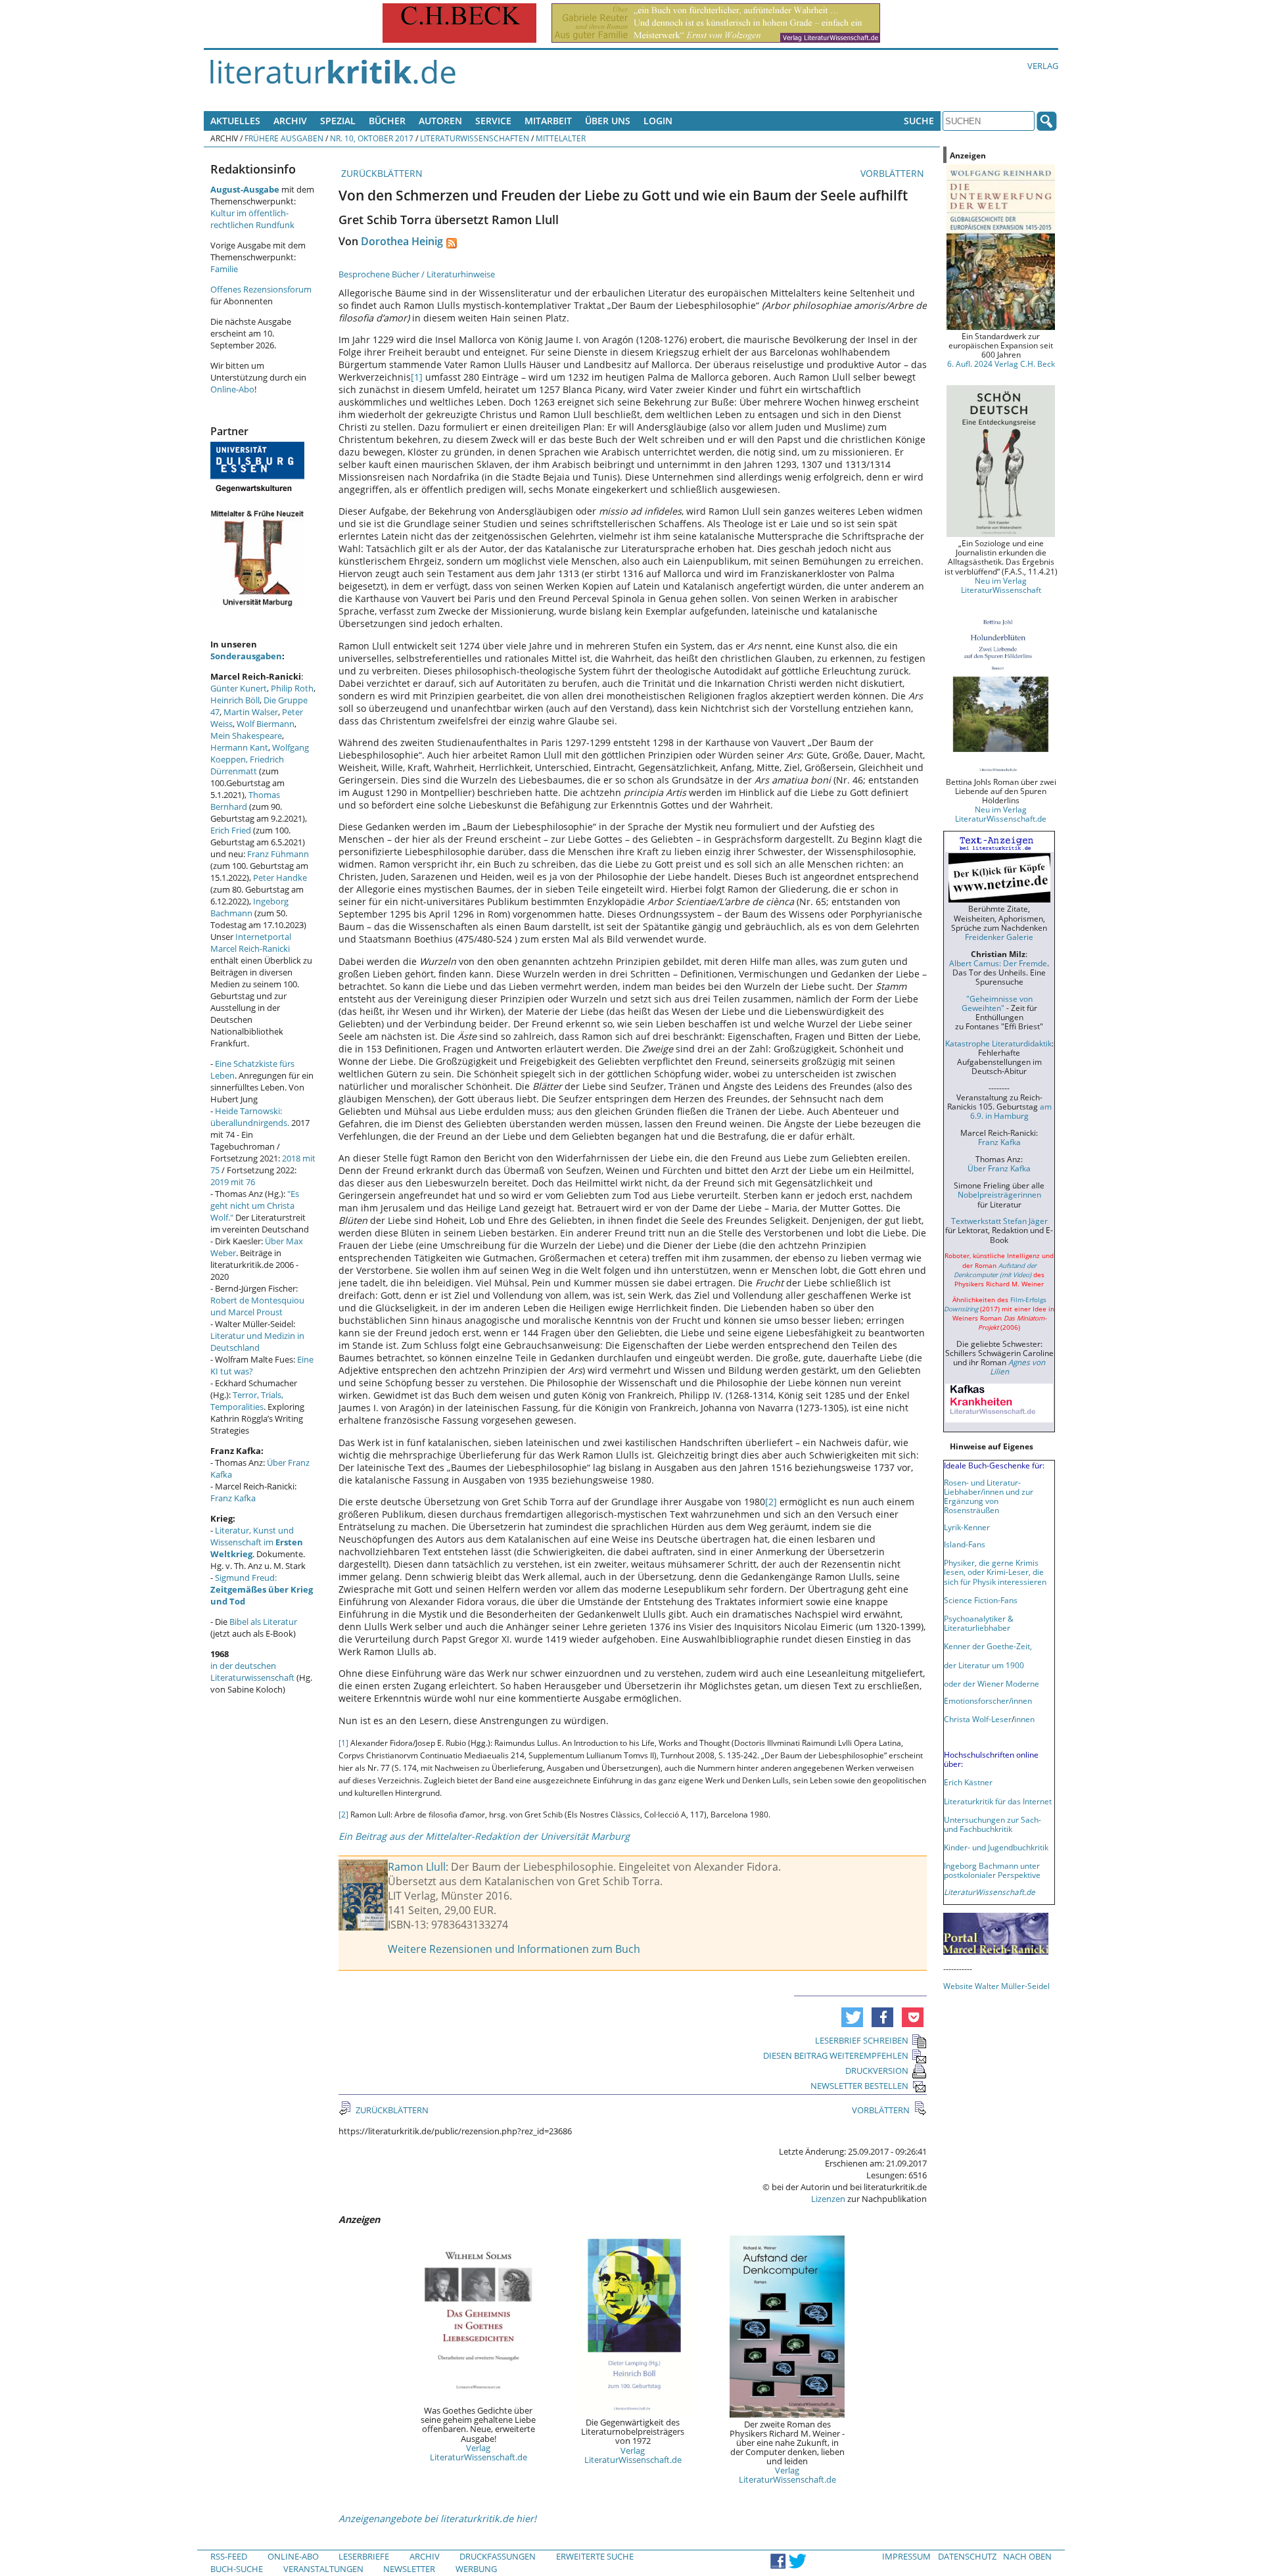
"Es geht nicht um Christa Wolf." (255, 1206)
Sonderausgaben (246, 656)
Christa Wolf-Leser (978, 1719)
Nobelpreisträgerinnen (999, 1194)
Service (493, 121)
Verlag (1043, 66)
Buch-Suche (237, 2569)
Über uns (608, 121)
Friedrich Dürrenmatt (247, 765)
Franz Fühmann (278, 854)
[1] (417, 377)
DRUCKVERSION (877, 2071)
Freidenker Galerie (999, 937)
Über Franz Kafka (999, 1168)
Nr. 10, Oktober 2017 (372, 138)
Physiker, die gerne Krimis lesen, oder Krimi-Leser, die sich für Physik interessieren (995, 1572)
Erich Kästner (968, 1782)
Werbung (476, 2569)
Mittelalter (561, 138)
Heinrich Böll (235, 700)
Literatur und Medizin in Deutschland (257, 1342)
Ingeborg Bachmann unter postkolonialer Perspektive (992, 1870)
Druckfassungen (498, 2556)
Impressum (906, 2556)
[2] (771, 1502)
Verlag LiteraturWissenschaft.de (479, 2452)
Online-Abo (232, 389)
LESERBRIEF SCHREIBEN (862, 2040)
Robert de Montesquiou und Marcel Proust (257, 1306)
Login (658, 121)
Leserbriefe (364, 2556)
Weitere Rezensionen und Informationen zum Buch (514, 1949)
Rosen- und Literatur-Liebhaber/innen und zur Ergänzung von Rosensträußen (989, 1496)
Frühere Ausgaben (284, 138)
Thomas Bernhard (245, 801)
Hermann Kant (239, 747)
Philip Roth (292, 688)
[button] (852, 2017)
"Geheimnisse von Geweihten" (997, 1003)
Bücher (387, 121)
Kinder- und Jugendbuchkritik (996, 1847)
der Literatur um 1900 (984, 1665)
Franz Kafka (233, 1498)
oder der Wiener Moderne (992, 1683)
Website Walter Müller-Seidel (996, 1986)
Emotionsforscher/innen (988, 1700)
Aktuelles (235, 121)
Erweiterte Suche (595, 2556)
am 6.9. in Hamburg (1011, 1111)
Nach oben (1027, 2556)
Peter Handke (280, 878)
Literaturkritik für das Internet (998, 1801)
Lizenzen (828, 2199)
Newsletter (409, 2569)
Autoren (440, 121)
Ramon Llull (417, 1867)
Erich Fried (231, 830)
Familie (224, 269)
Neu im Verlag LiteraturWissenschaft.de (1001, 814)
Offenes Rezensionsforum (261, 289)
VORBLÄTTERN (894, 173)
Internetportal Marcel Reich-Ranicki (251, 943)
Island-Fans (965, 1544)
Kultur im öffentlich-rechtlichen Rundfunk (252, 219)
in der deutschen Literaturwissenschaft (252, 1672)
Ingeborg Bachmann (249, 907)
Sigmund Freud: (262, 1589)
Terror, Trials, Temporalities (247, 1401)
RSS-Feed (229, 2556)
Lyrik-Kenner (967, 1527)
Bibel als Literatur (263, 1622)
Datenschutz (967, 2556)
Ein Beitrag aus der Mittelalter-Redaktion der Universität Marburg (484, 1836)
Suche (919, 121)
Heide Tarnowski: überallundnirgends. (250, 1117)
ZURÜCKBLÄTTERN (381, 173)
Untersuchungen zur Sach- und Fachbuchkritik (993, 1824)
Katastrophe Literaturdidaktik (998, 1043)
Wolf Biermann (266, 724)
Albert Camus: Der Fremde (998, 963)
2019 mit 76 (233, 1182)
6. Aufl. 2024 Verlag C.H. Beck (1001, 363)
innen (1024, 1719)
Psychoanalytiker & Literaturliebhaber (979, 1623)
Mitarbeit (548, 121)
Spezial (338, 121)
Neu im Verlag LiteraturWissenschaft (1001, 585)
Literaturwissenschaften (475, 138)
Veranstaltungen (323, 2569)
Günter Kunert (239, 688)
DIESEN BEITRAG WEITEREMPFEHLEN (836, 2055)
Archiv (290, 121)
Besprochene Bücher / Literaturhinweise (417, 274)
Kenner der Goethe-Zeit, (988, 1646)
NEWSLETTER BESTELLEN (859, 2086)
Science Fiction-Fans (981, 1600)
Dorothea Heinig (402, 241)
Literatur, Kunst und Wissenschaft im (257, 1542)
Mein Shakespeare (246, 736)
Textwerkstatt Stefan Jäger (999, 1221)
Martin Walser (251, 712)
